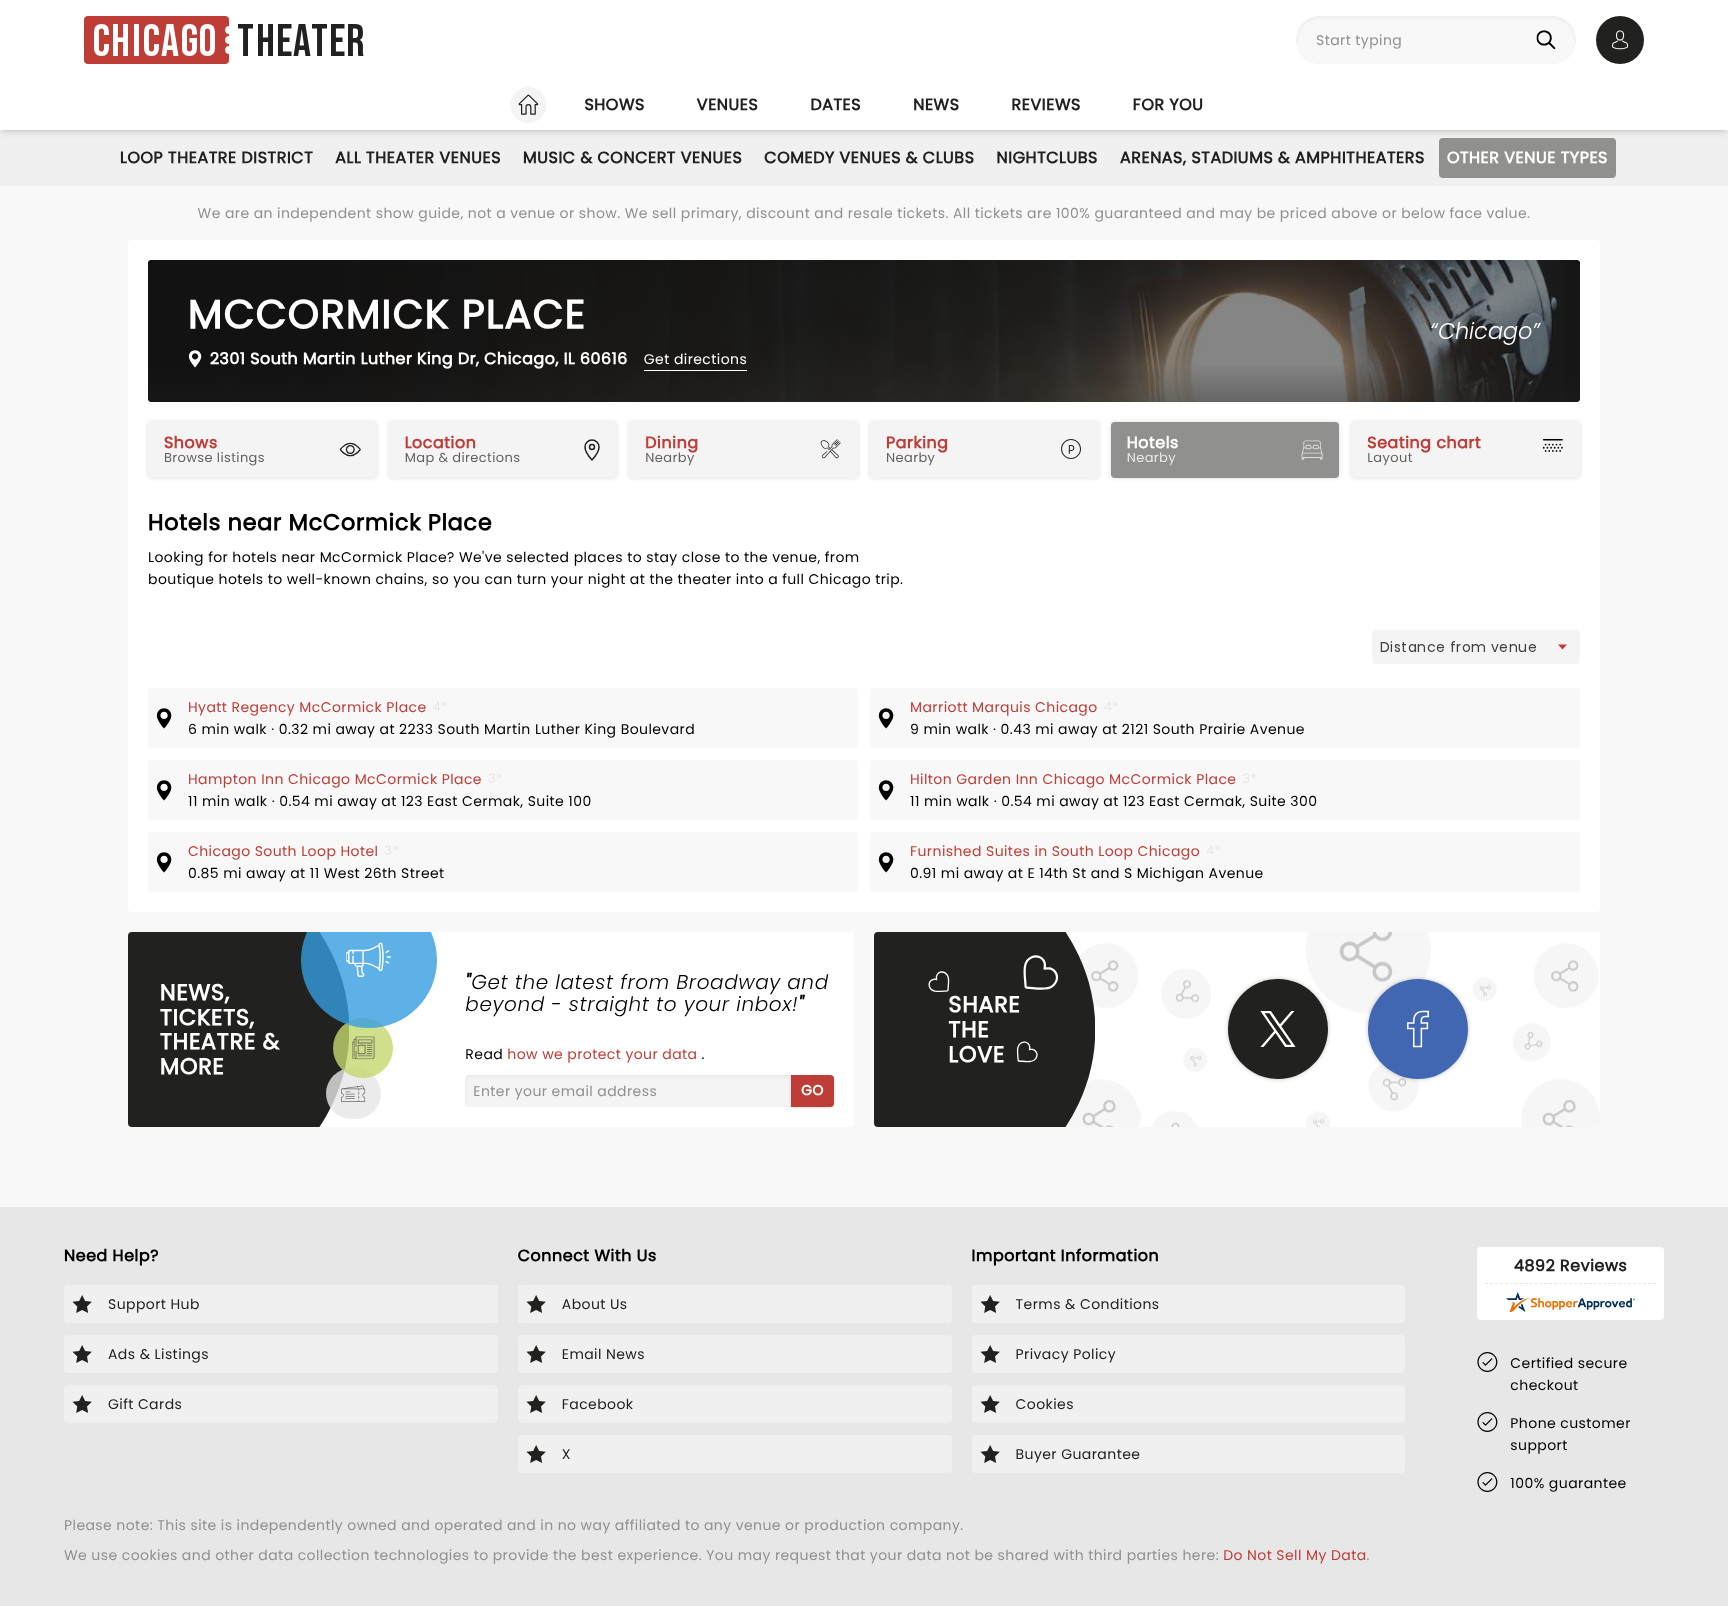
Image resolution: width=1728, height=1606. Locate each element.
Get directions (695, 359)
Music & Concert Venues (632, 157)
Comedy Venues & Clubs (869, 157)
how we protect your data (604, 1054)
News (936, 104)
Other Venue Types (1527, 157)
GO (812, 1090)
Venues (728, 104)
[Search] (1550, 40)
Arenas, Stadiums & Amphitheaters (1272, 157)
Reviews (1046, 104)
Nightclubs (1047, 157)
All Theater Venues (418, 157)
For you (1168, 104)
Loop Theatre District (216, 157)
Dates (835, 104)
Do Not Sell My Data (1294, 1555)
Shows (614, 104)
